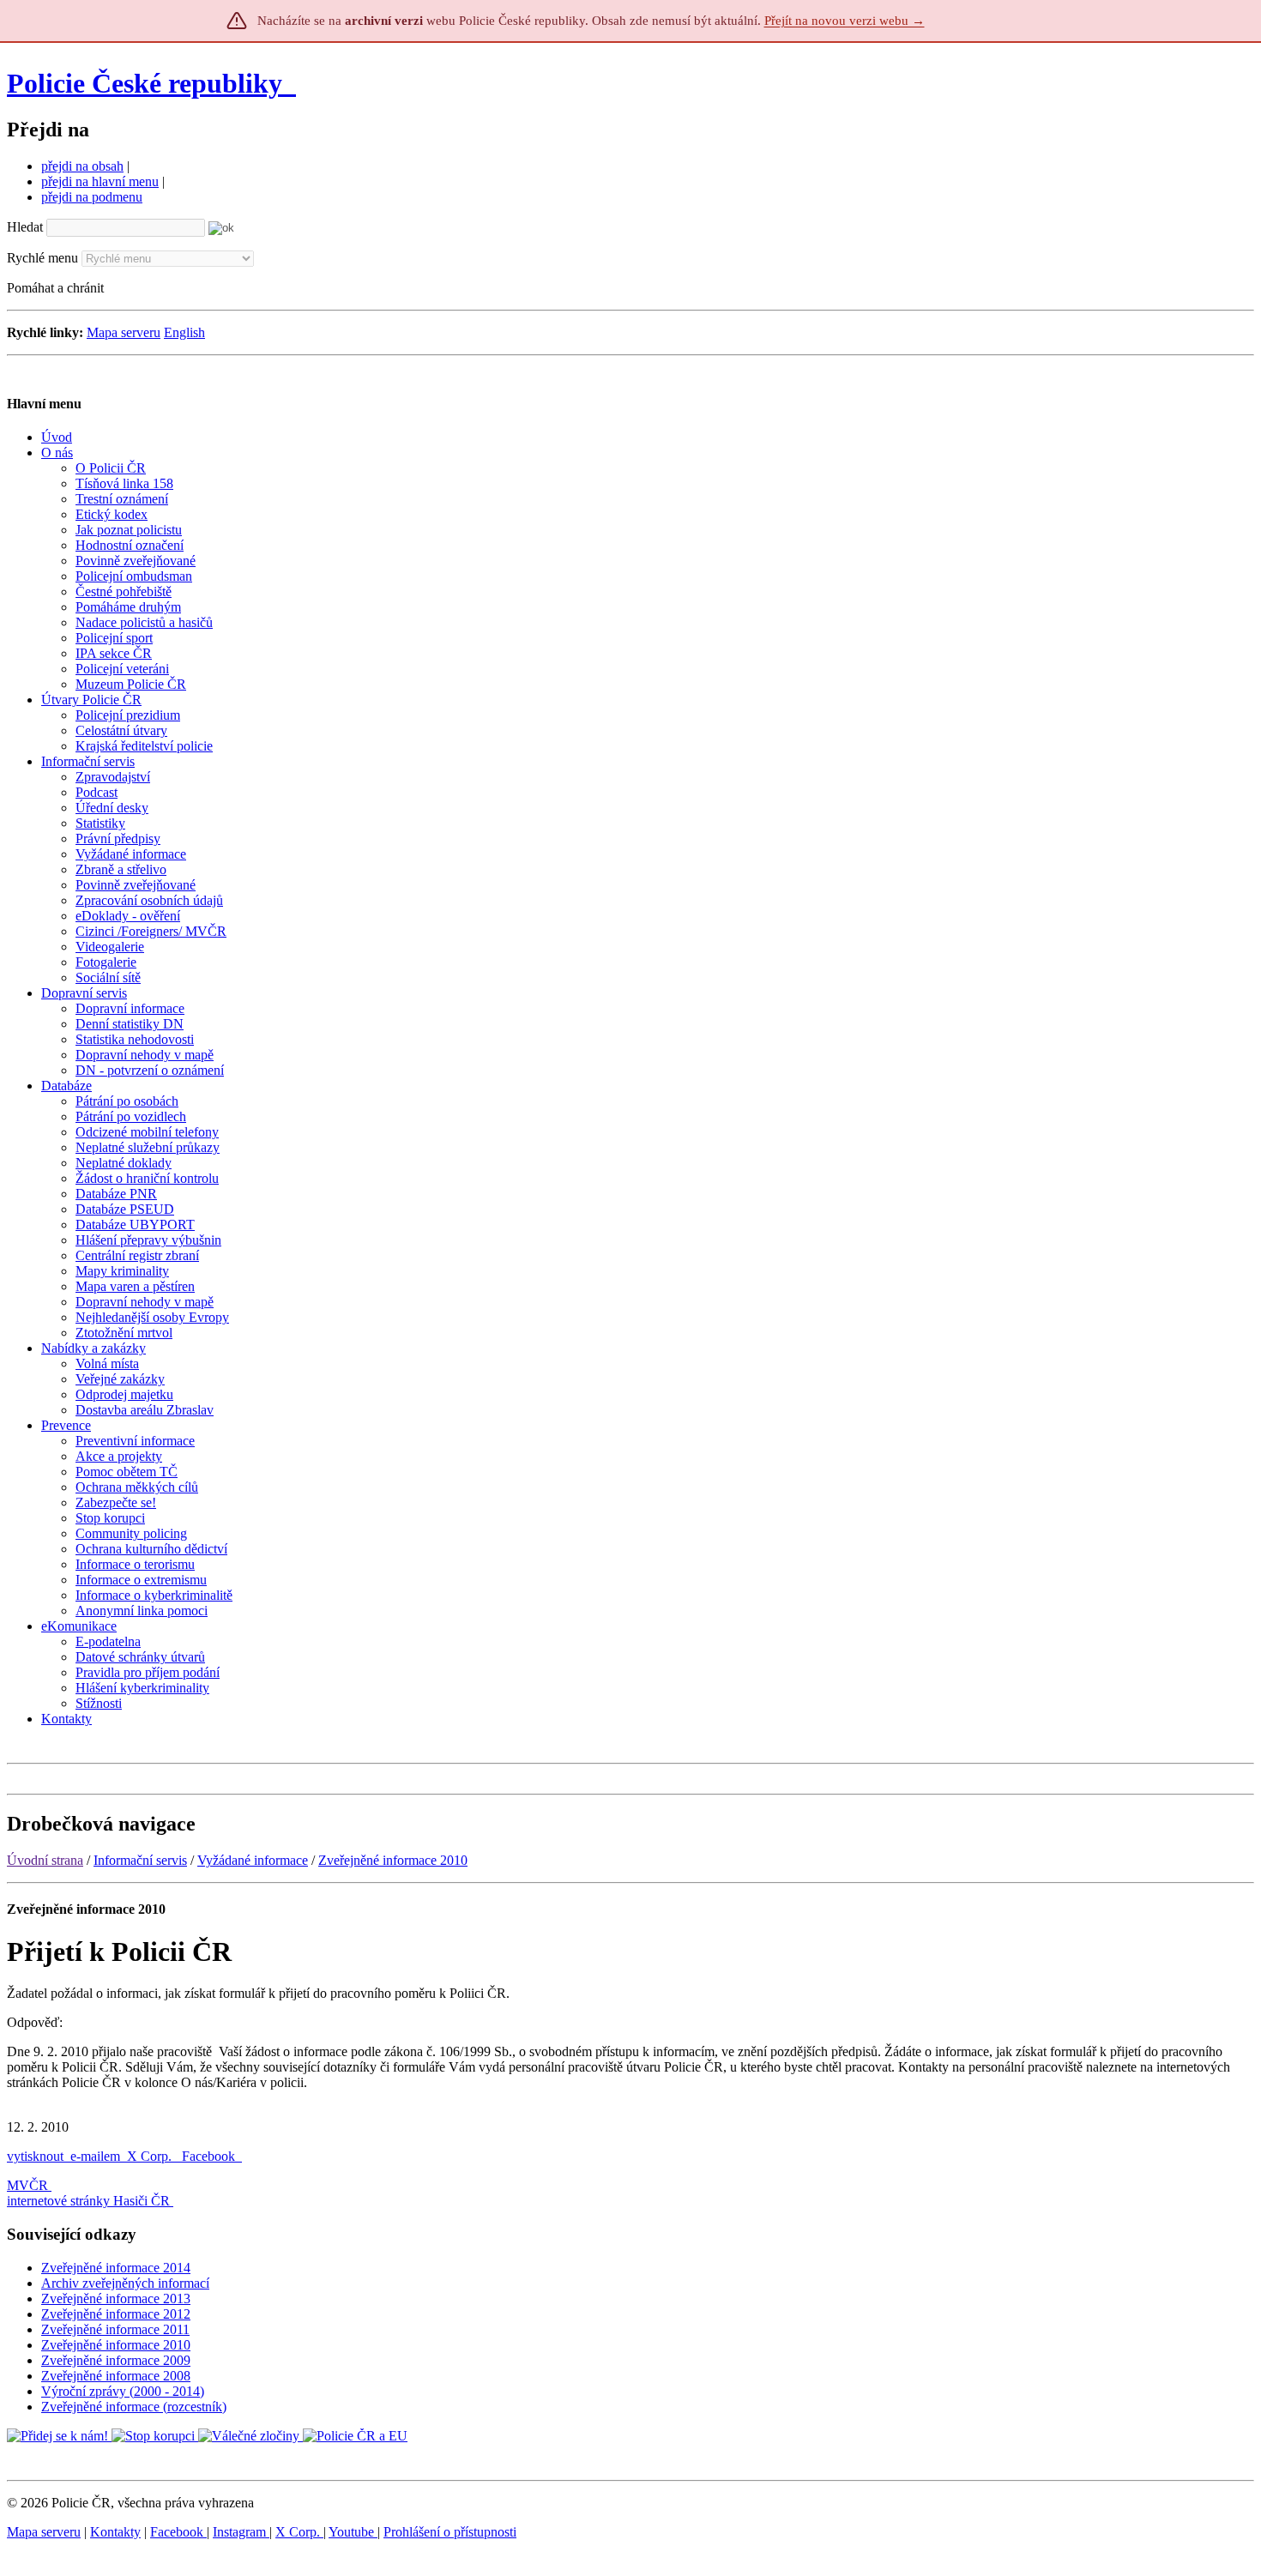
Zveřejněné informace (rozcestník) (134, 2407)
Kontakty (115, 2532)
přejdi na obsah (82, 166)
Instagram (241, 2532)
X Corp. (151, 2156)
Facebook (210, 2156)
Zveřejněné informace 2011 (115, 2329)
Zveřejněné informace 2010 (393, 1860)
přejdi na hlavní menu (100, 181)
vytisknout (35, 2156)
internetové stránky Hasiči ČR (88, 2201)
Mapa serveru (124, 332)
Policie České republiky (145, 83)
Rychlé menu (42, 258)
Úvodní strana (45, 1860)
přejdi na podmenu (92, 197)
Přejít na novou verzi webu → (845, 21)
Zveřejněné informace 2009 (116, 2360)
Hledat (25, 227)
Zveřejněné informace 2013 (116, 2298)
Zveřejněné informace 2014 (116, 2268)
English (184, 332)
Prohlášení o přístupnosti (450, 2532)
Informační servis (140, 1860)
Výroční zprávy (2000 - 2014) (123, 2391)
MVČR (27, 2185)
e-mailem (95, 2156)
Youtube (353, 2532)
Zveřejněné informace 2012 (116, 2314)
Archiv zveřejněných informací (125, 2283)
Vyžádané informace (253, 1860)
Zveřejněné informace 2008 (116, 2376)
